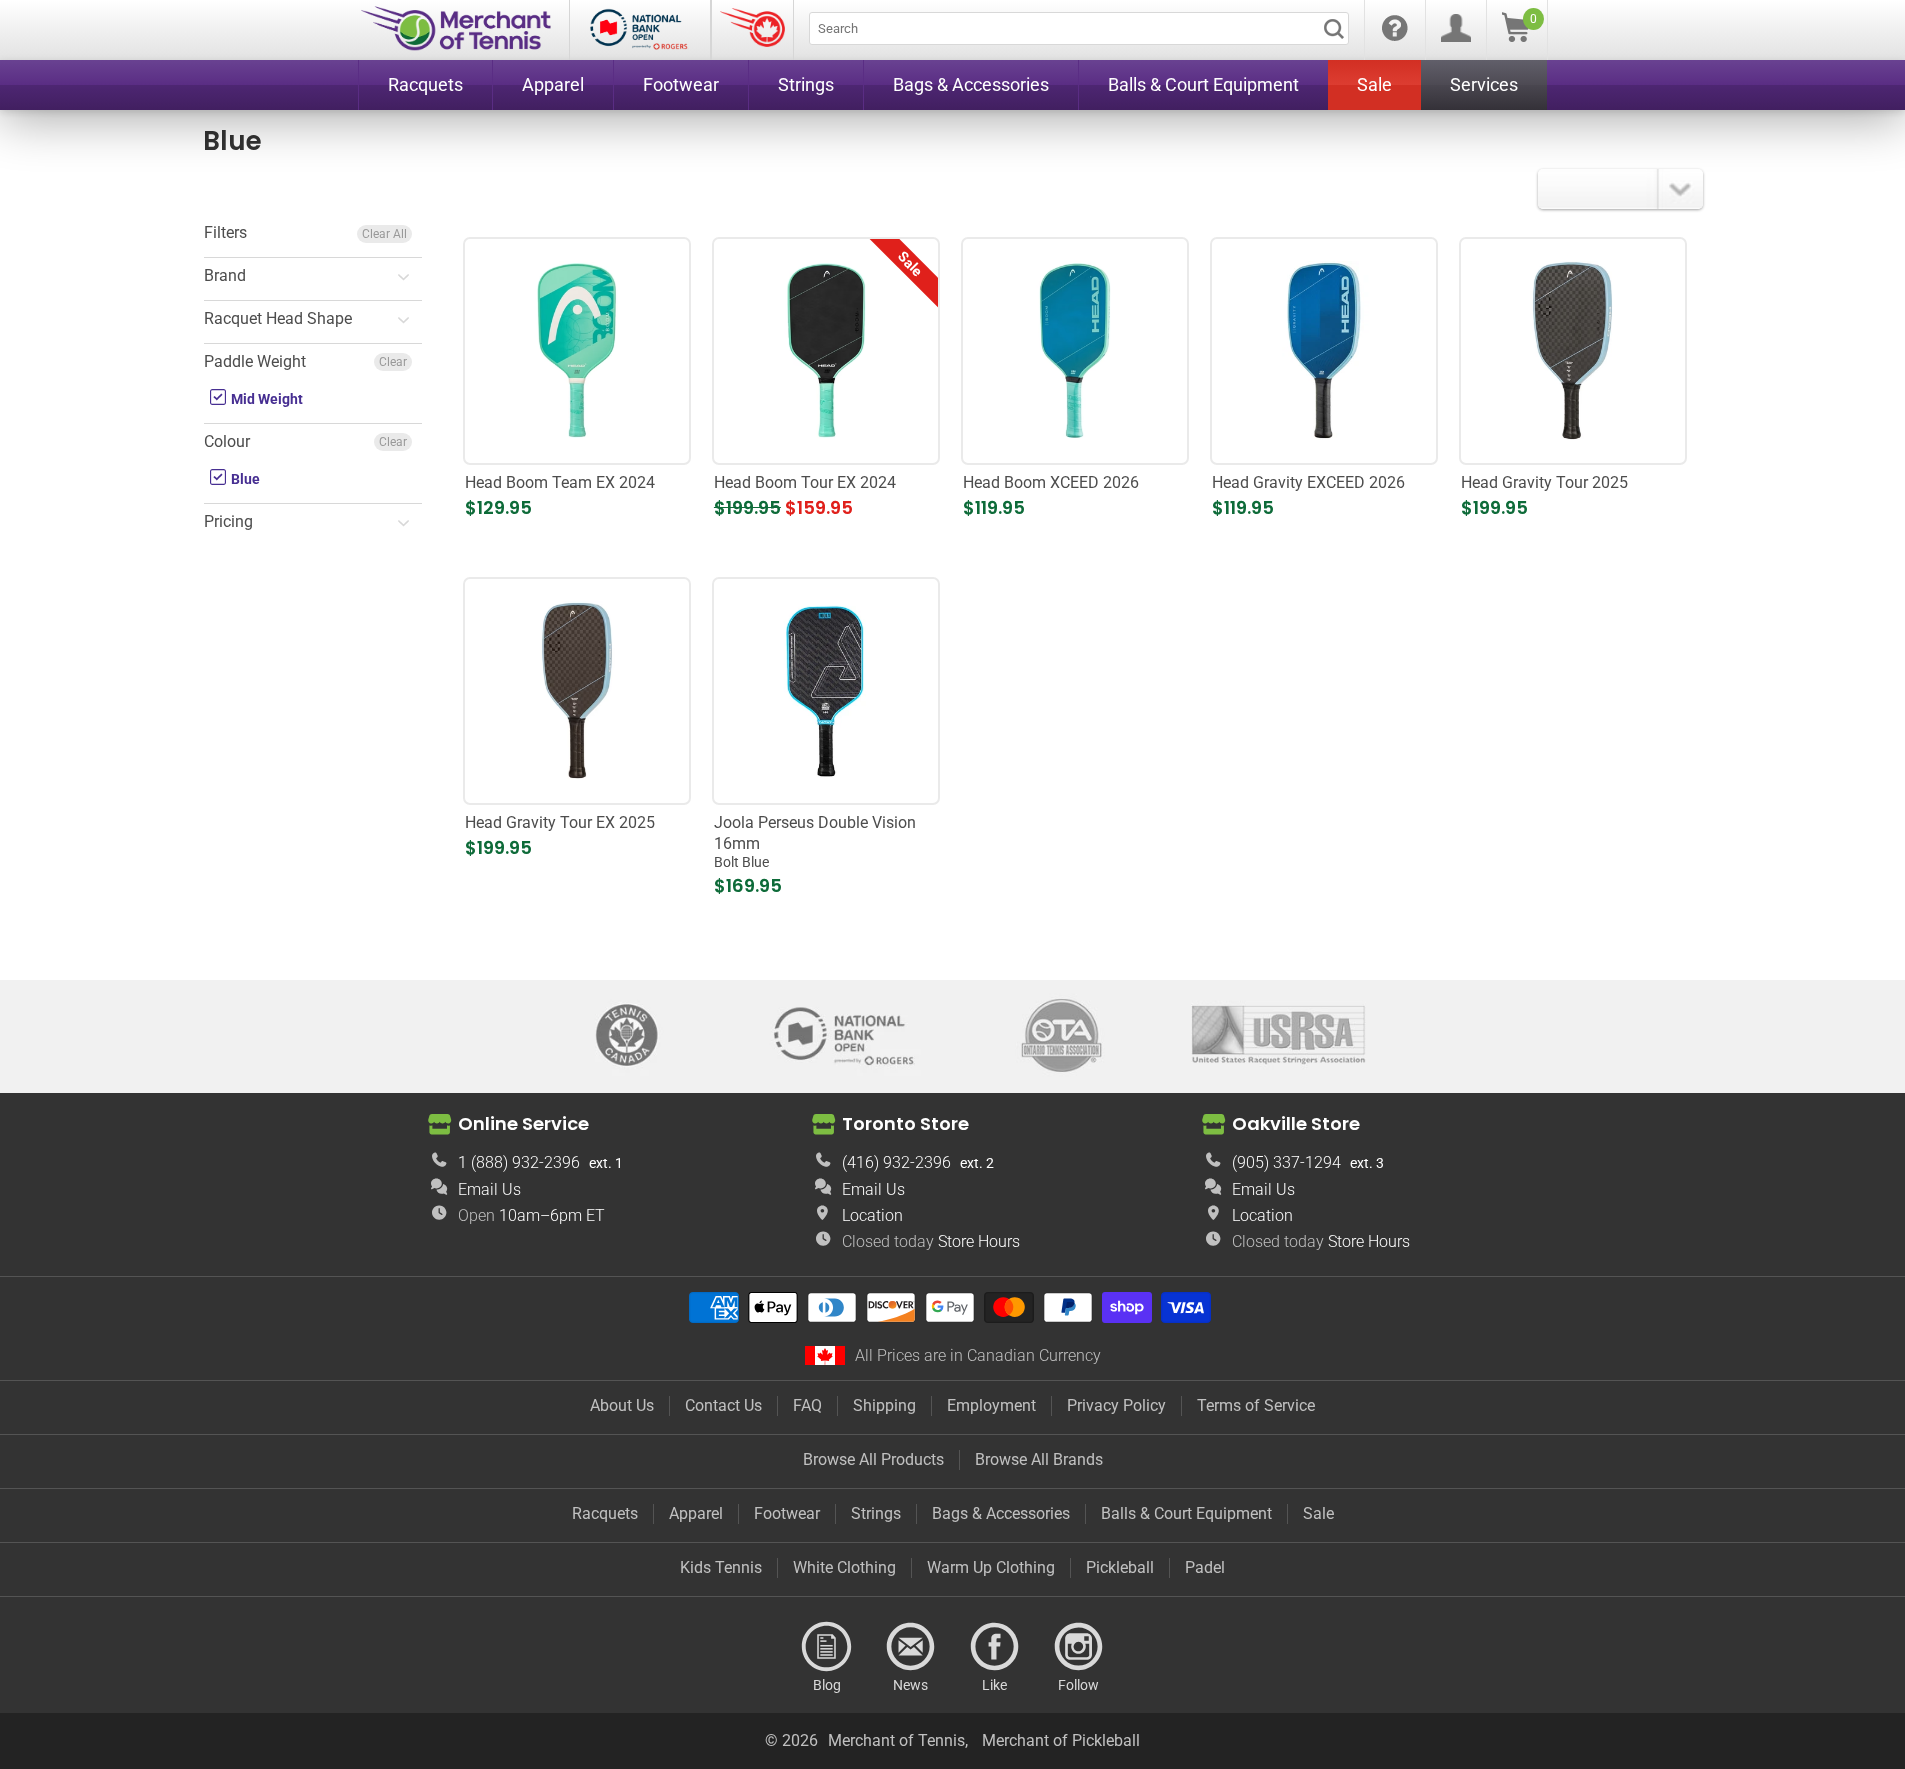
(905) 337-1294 (1286, 1162)
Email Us (489, 1189)
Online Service (523, 1123)
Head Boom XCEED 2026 (1051, 482)
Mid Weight (265, 399)
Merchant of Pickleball (1061, 1740)
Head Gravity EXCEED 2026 (1308, 482)
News (911, 1647)
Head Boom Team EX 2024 (560, 482)
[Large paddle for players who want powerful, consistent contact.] (1074, 350)
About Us (622, 1405)
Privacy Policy (1116, 1405)
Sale (1318, 1513)
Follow (1079, 1647)
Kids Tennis (721, 1567)
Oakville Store (1296, 1123)
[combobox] (1079, 28)
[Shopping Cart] (1516, 36)
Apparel (696, 1513)
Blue (244, 479)
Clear (393, 362)
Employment (991, 1405)
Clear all (384, 234)
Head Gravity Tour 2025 (1544, 482)
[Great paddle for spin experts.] (825, 350)
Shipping (884, 1405)
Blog (827, 1647)
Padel (1205, 1567)
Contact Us (723, 1405)
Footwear (787, 1513)
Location (872, 1215)
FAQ (807, 1405)
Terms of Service (1256, 1405)
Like (995, 1647)
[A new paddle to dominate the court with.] (576, 690)
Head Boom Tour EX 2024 (805, 482)
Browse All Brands (1039, 1459)
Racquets (605, 1513)
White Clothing (844, 1567)
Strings (876, 1513)
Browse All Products (873, 1459)
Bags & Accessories (1001, 1513)
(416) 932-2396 (896, 1162)
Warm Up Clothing (991, 1567)
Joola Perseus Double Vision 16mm (815, 842)
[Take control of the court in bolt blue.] (825, 690)
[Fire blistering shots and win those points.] (1572, 350)
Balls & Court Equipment (1186, 1513)
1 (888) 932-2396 (519, 1162)
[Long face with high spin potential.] (1323, 350)
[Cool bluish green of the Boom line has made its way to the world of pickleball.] (576, 350)
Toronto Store (905, 1123)
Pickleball (1120, 1567)
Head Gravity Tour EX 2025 (560, 822)
